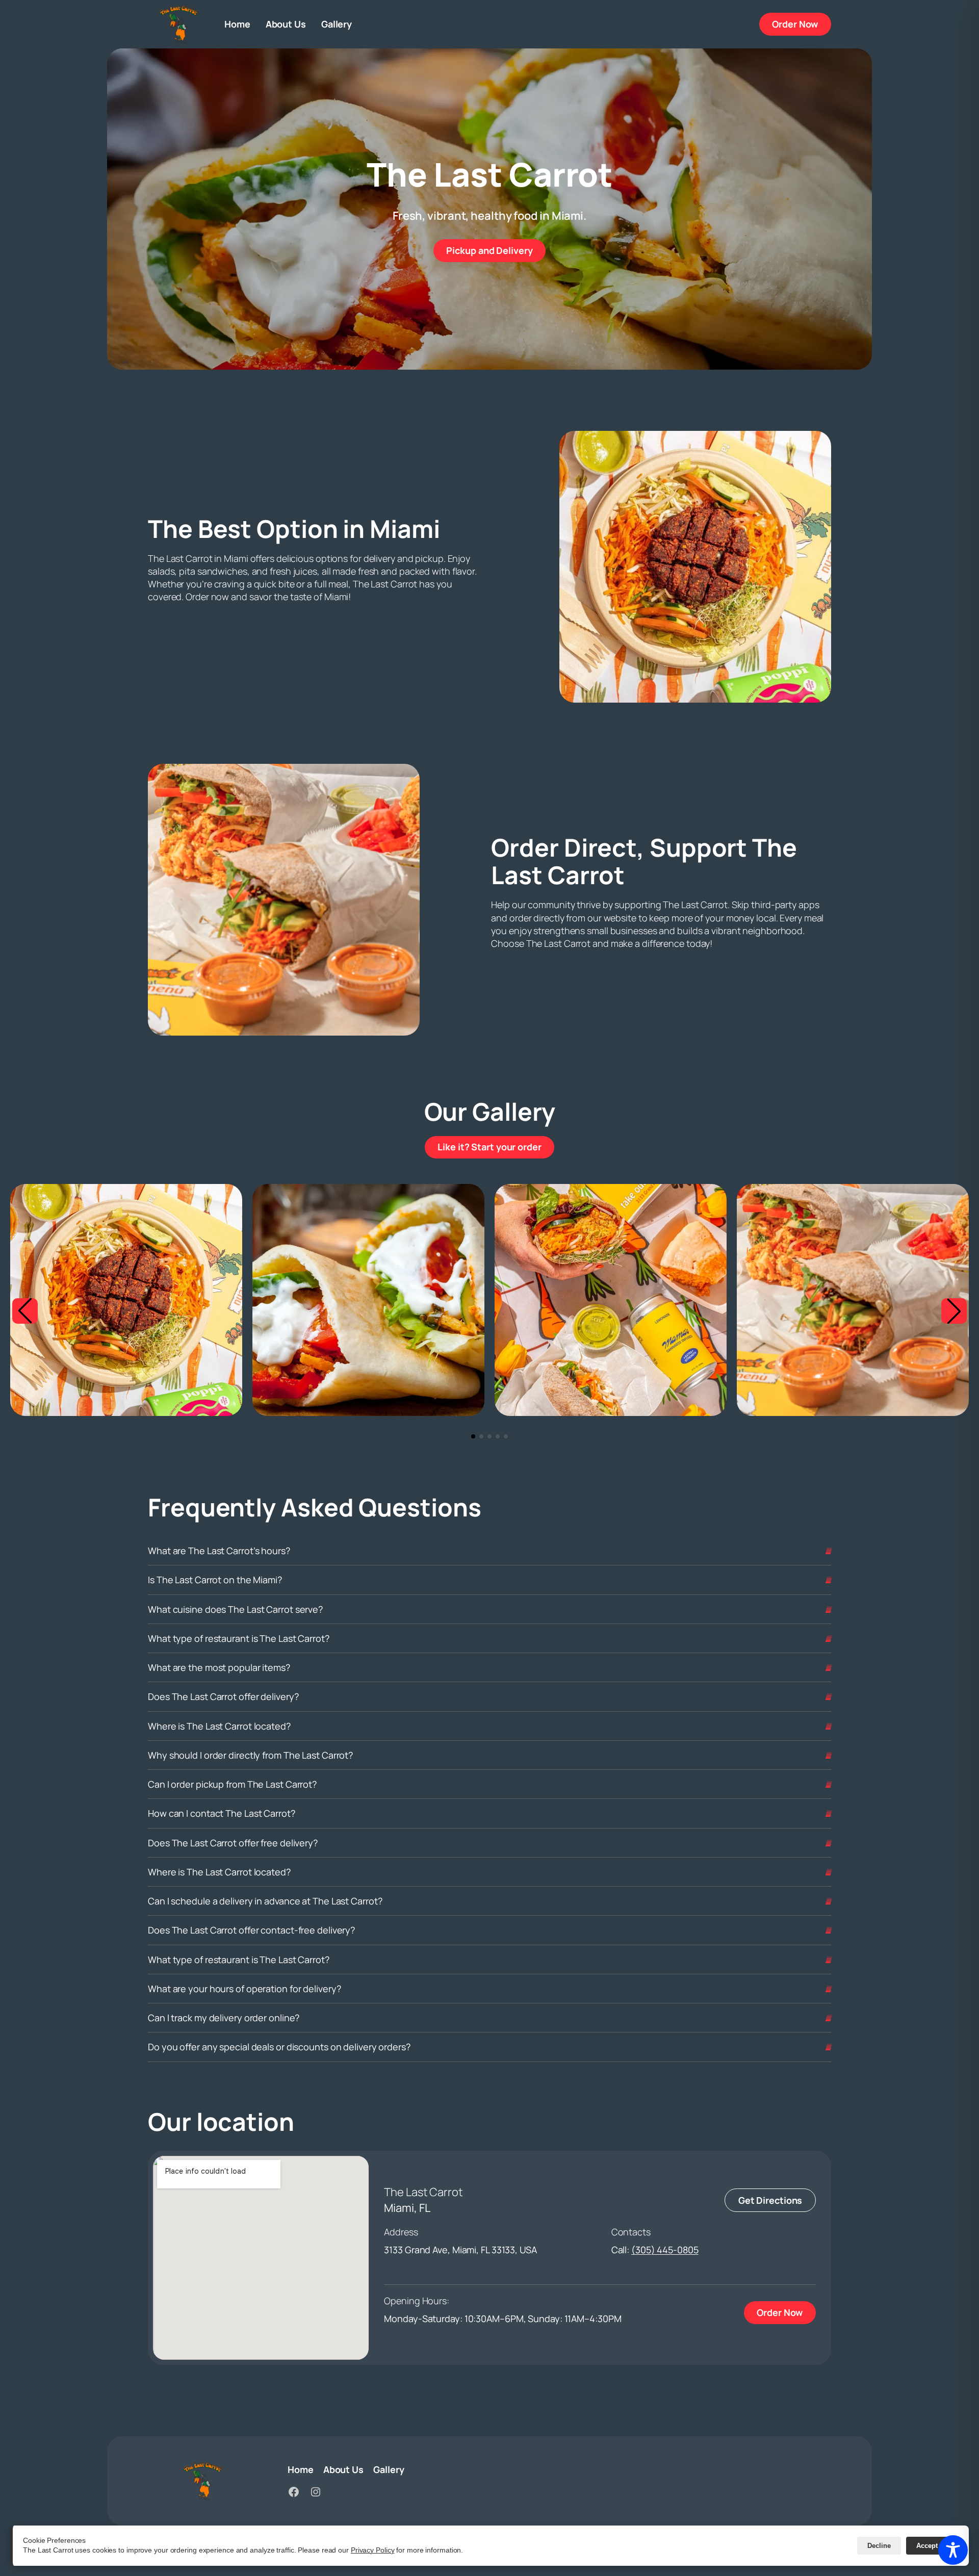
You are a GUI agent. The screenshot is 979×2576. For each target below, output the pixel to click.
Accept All (932, 2546)
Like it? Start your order (496, 1147)
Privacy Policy (373, 2550)
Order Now (802, 24)
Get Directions (770, 2200)
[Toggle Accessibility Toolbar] (953, 2550)
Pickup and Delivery (496, 250)
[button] (25, 1311)
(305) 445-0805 (665, 2250)
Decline (879, 2546)
